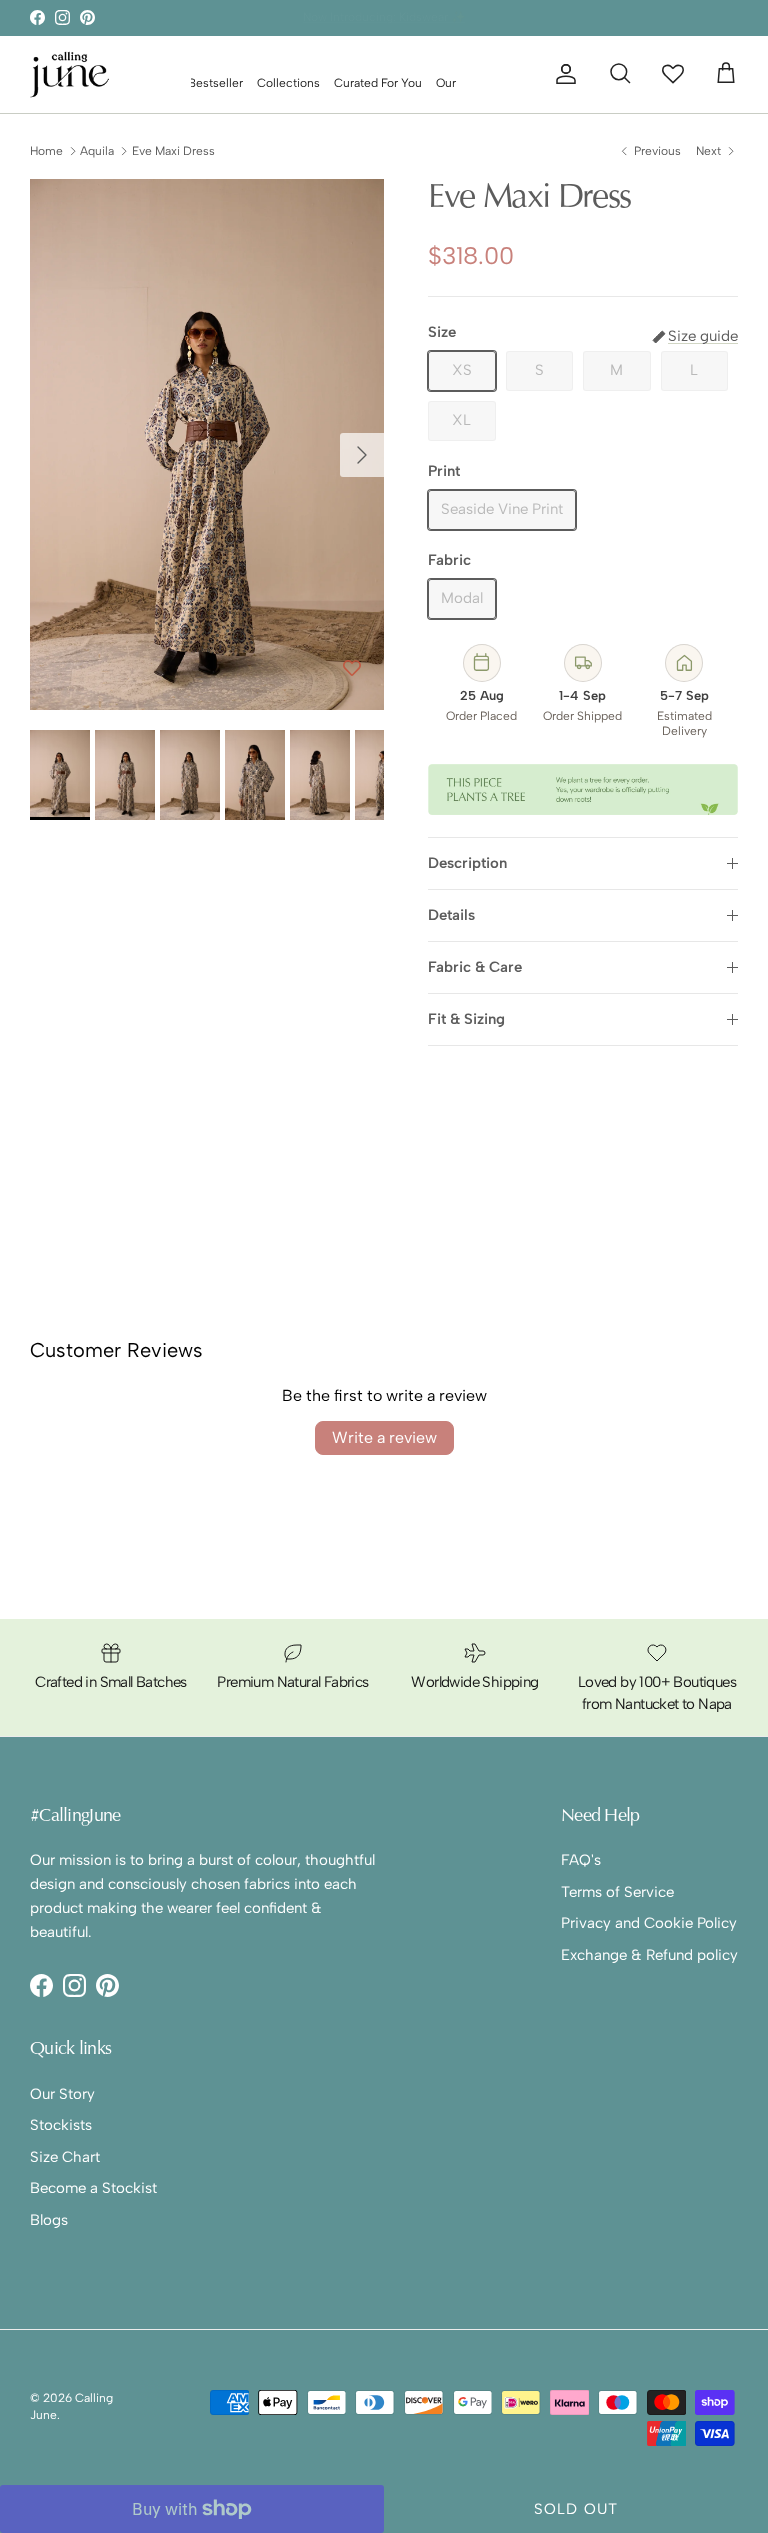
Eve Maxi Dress (173, 151)
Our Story (62, 2094)
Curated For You (378, 83)
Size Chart (65, 2157)
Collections (288, 83)
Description (467, 863)
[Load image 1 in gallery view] (207, 444)
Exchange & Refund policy (649, 1955)
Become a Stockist (93, 2188)
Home (46, 151)
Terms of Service (617, 1892)
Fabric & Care (475, 967)
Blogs (49, 2220)
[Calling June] (70, 74)
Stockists (61, 2125)
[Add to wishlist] (352, 669)
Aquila (97, 151)
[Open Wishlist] (673, 73)
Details (451, 915)
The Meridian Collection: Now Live (384, 19)
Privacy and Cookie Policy (649, 1923)
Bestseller (215, 83)
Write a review (384, 1437)
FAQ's (581, 1860)
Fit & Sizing (466, 1019)
